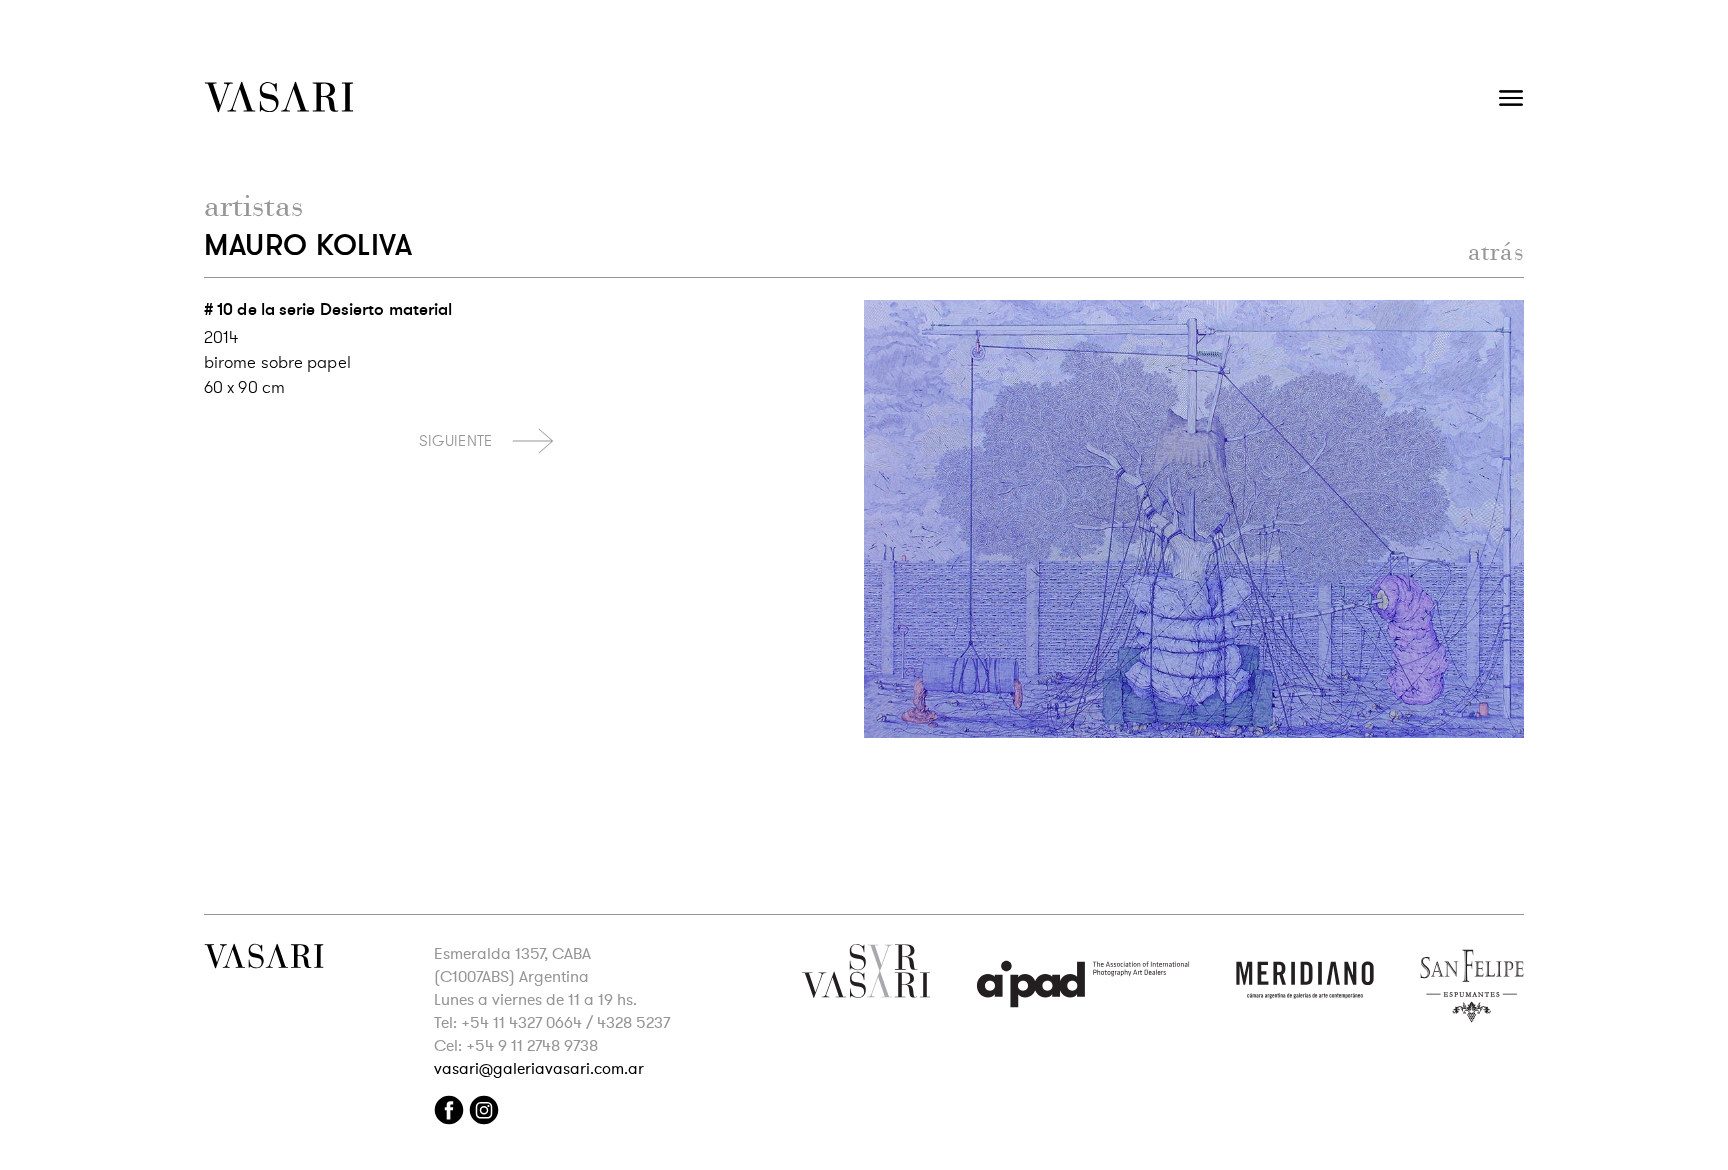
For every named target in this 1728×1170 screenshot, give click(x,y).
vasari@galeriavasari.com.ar (539, 1069)
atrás (1496, 251)
